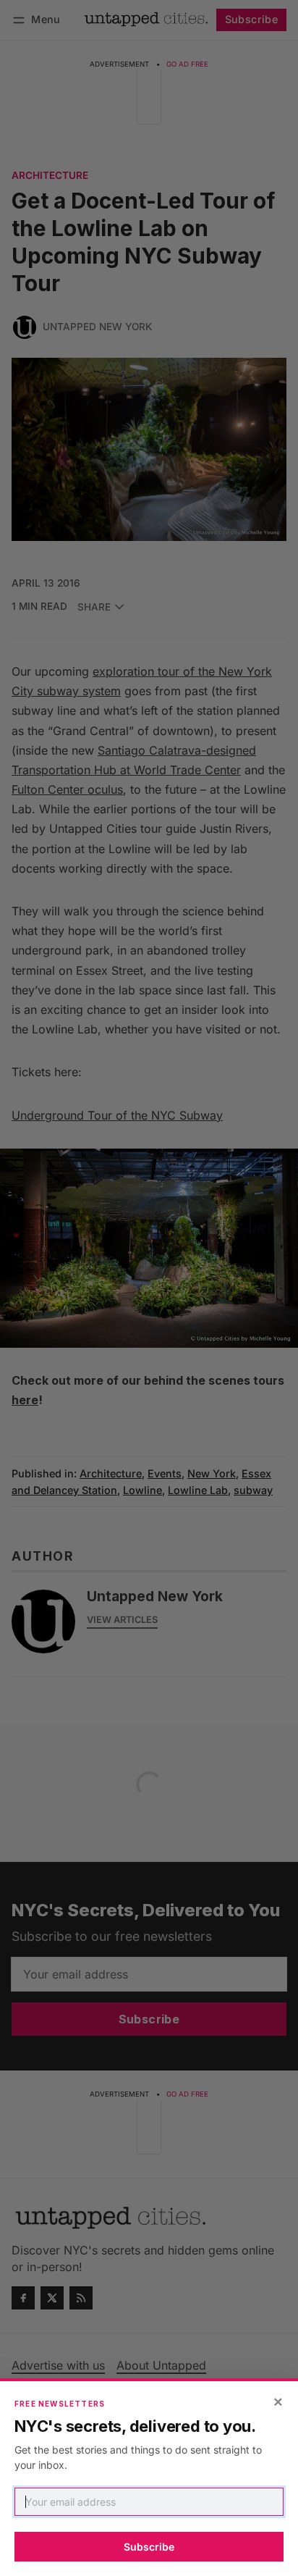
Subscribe (149, 2547)
